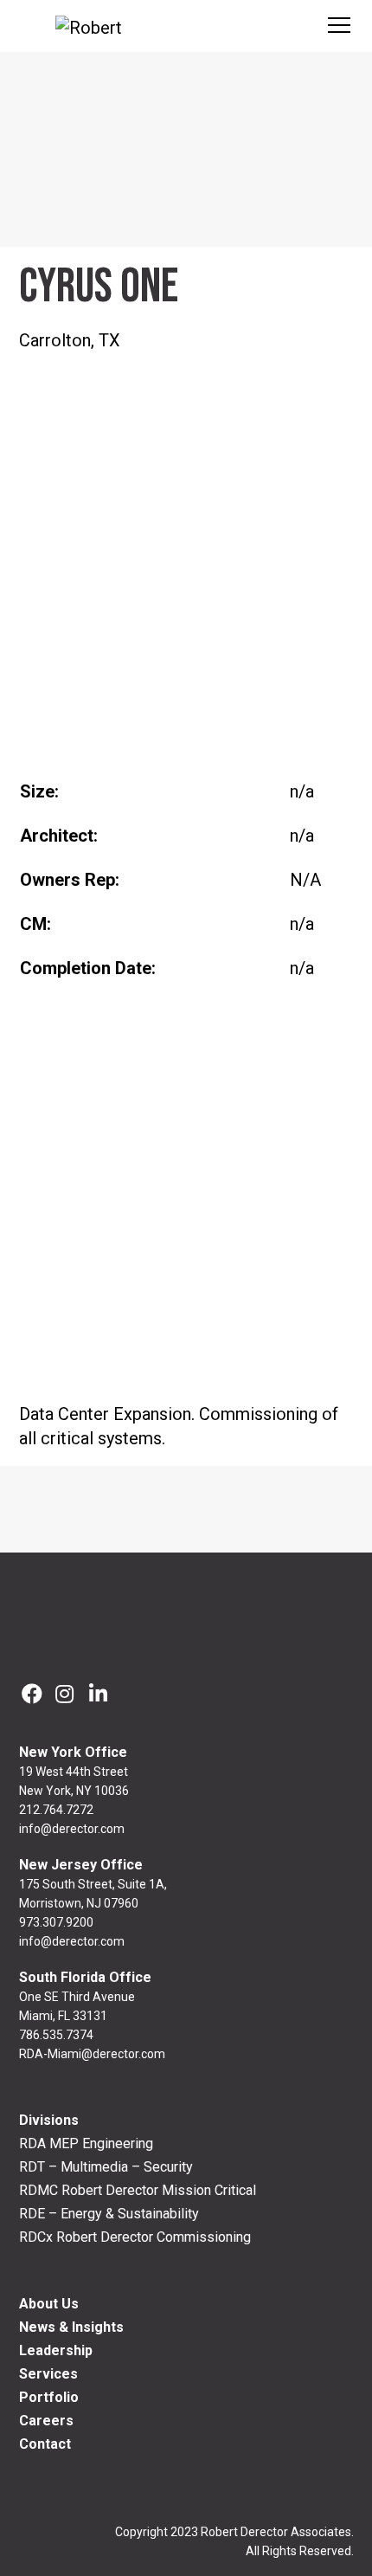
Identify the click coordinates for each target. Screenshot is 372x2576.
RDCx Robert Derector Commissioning (135, 2237)
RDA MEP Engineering (86, 2143)
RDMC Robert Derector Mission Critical (138, 2190)
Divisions (49, 2120)
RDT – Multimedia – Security (106, 2167)
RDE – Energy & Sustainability (109, 2214)
